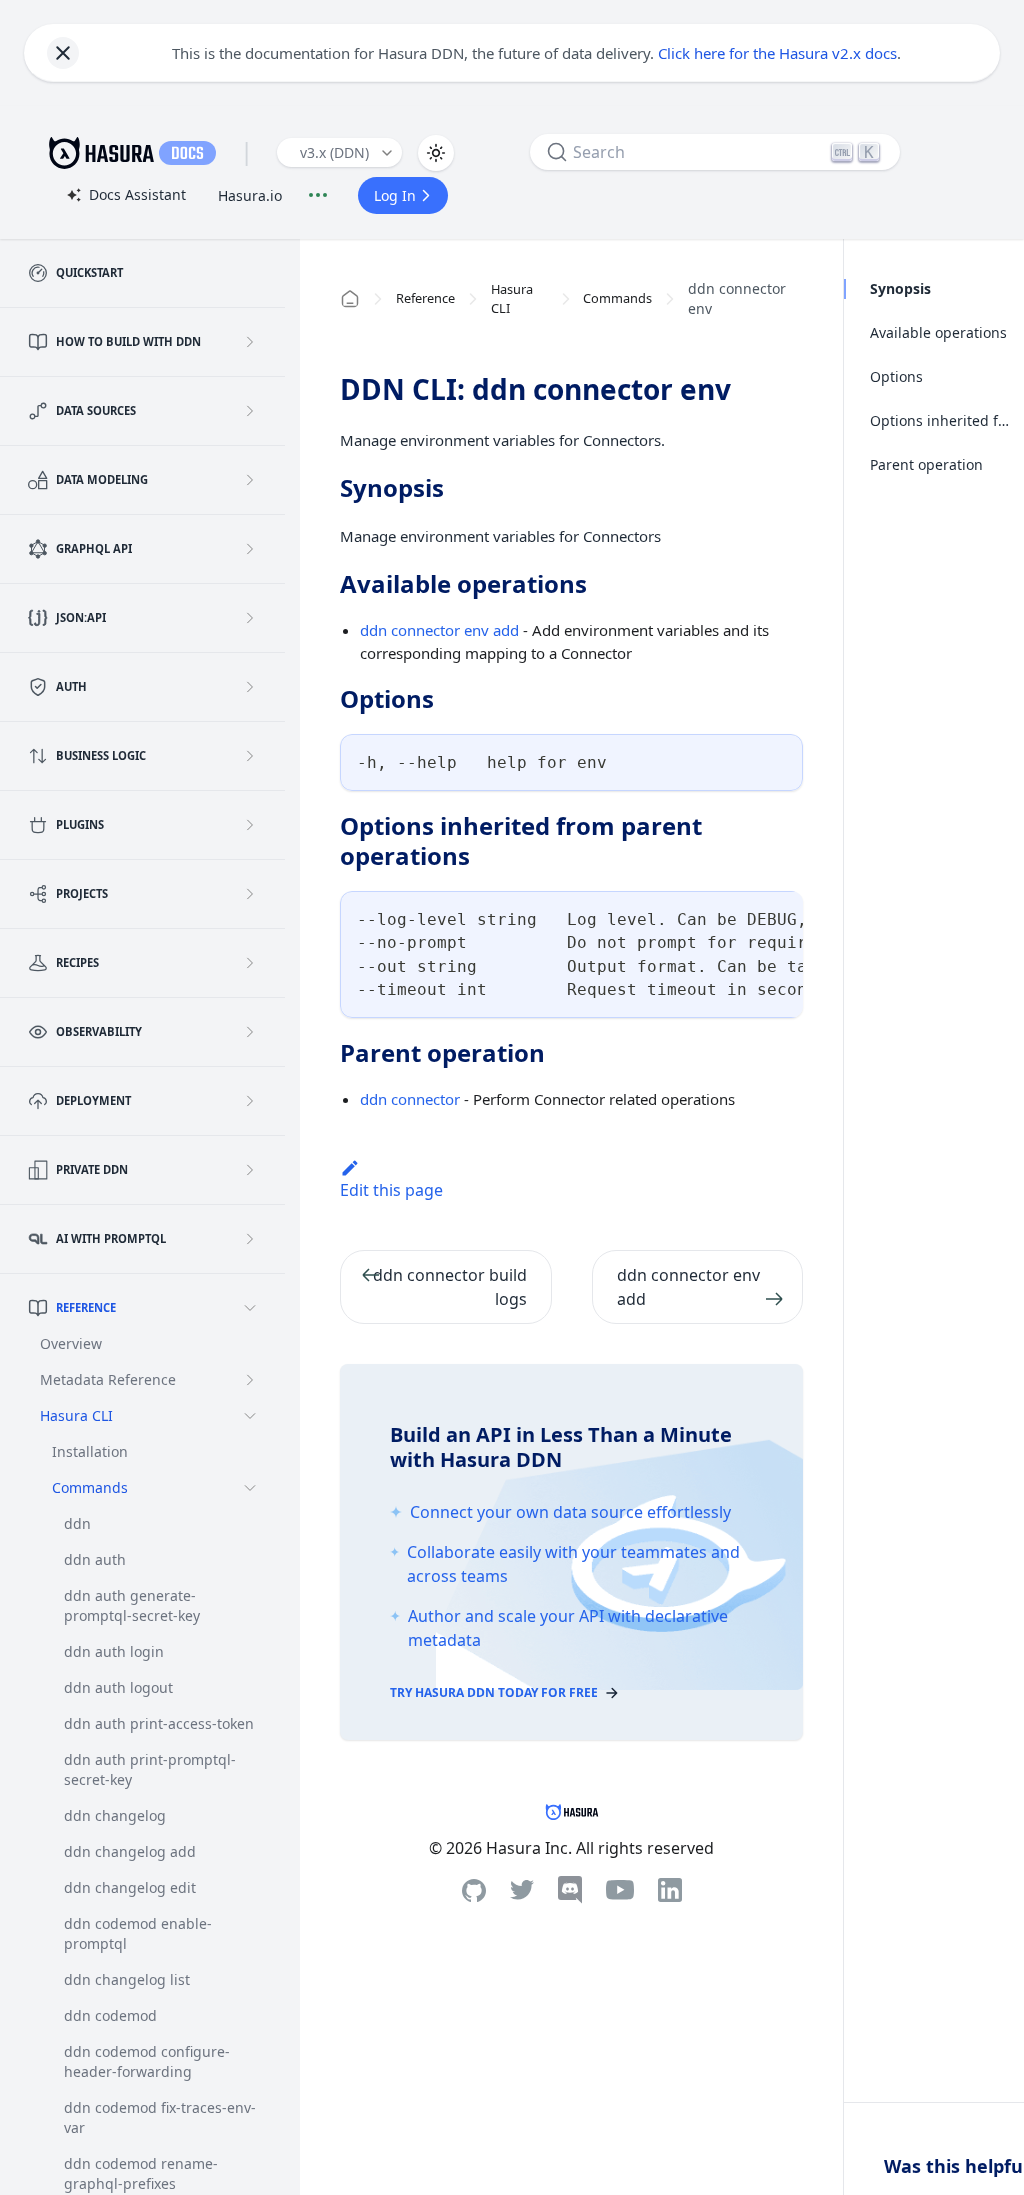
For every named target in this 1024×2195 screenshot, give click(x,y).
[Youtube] (620, 1890)
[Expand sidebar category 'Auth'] (250, 687)
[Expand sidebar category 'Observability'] (250, 1032)
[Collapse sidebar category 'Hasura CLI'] (250, 1416)
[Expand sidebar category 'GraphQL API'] (250, 549)
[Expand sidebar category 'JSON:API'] (250, 618)
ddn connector (410, 1099)
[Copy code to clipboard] (778, 758)
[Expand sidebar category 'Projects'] (250, 894)
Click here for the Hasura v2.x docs (777, 53)
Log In (395, 195)
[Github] (474, 1890)
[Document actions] (318, 195)
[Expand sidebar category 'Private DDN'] (250, 1170)
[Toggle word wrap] (742, 916)
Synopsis (900, 288)
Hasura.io (250, 195)
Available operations (938, 332)
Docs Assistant (126, 196)
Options (896, 376)
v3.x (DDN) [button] (334, 152)
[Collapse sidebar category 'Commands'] (250, 1488)
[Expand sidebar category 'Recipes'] (250, 963)
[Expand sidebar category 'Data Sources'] (250, 411)
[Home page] (350, 299)
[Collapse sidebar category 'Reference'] (250, 1308)
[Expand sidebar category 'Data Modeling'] (250, 480)
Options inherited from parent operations (941, 420)
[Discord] (570, 1890)
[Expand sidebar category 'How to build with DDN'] (250, 342)
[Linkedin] (670, 1890)
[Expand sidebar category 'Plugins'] (250, 825)
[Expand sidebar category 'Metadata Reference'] (250, 1380)
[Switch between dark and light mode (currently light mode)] (436, 153)
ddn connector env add (439, 630)
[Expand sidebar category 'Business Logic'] (250, 756)
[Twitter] (522, 1890)
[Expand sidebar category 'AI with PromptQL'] (250, 1239)
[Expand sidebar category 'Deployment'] (250, 1101)
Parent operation (926, 464)
